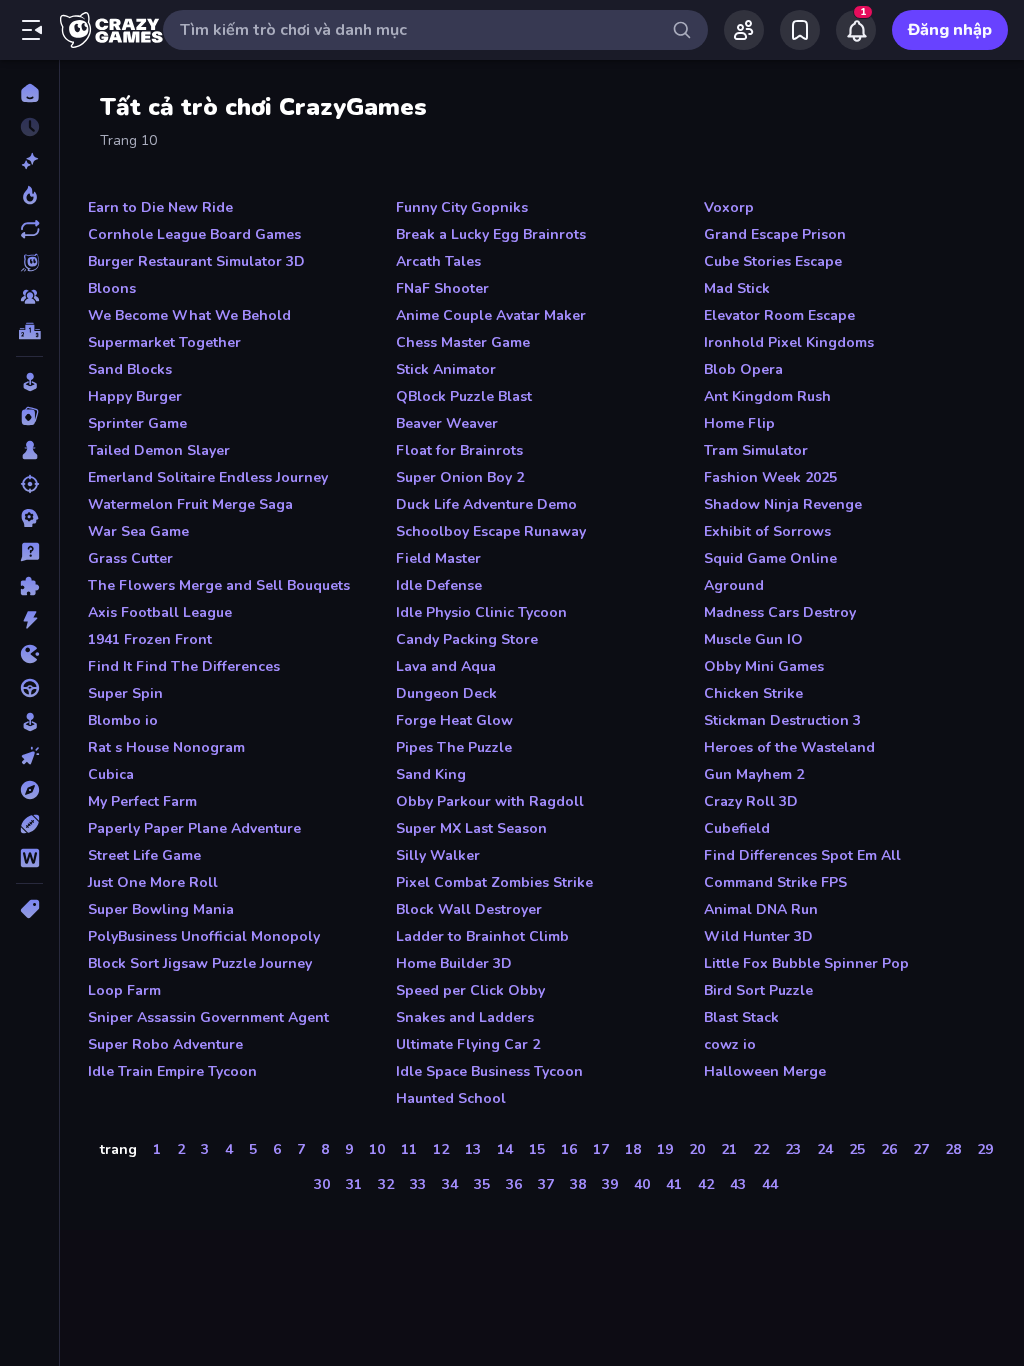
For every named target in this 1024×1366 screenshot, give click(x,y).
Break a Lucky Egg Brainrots (491, 234)
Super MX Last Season (471, 828)
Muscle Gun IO (753, 639)
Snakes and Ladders (465, 1017)
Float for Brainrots (459, 450)
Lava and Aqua (446, 666)
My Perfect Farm (142, 801)
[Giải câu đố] (29, 552)
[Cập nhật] (29, 229)
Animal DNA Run (761, 909)
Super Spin (125, 693)
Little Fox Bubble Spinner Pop (806, 963)
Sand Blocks (130, 369)
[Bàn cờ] (29, 450)
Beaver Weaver (447, 423)
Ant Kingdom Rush (767, 396)
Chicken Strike (753, 693)
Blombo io (123, 720)
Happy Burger (135, 396)
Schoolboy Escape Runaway (491, 531)
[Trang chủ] (29, 93)
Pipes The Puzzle (454, 747)
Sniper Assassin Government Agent (208, 1017)
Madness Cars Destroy (780, 612)
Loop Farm (124, 990)
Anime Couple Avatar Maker (491, 315)
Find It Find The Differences (184, 666)
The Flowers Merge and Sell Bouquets (219, 585)
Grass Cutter (130, 558)
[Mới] (29, 161)
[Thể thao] (29, 824)
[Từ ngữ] (29, 858)
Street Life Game (144, 855)
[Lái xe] (29, 688)
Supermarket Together (164, 342)
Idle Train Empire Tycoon (172, 1071)
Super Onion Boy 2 (460, 477)
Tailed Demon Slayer (159, 450)
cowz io (730, 1044)
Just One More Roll (153, 882)
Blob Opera (743, 369)
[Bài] (29, 416)
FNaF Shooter (442, 288)
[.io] (29, 654)
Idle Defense (439, 585)
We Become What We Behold (189, 315)
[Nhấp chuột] (29, 756)
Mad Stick (737, 288)
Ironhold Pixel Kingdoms (789, 342)
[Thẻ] (29, 909)
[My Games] (800, 30)
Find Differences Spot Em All (802, 855)
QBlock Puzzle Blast (464, 396)
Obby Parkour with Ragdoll (490, 801)
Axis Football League (160, 612)
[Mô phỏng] (29, 722)
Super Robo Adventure (165, 1044)
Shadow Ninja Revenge (783, 504)
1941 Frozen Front (150, 639)
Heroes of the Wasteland (789, 747)
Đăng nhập (950, 30)
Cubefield (737, 828)
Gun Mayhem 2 (754, 774)
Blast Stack (741, 1017)
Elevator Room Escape (779, 315)
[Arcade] (29, 382)
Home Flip (739, 423)
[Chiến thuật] (29, 518)
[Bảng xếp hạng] (29, 331)
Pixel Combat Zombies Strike (494, 882)
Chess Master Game (463, 342)
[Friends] (744, 30)
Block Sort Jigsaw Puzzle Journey (200, 963)
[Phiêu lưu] (29, 790)
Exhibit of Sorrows (767, 531)
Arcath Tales (438, 261)
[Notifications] (856, 30)
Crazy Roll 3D (751, 801)
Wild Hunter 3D (758, 936)
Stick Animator (446, 369)
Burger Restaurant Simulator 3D (196, 261)
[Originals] (29, 263)
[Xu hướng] (29, 195)
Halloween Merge (765, 1071)
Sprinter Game (137, 423)
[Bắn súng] (29, 484)
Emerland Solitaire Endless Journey (208, 477)
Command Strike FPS (775, 882)
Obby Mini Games (764, 666)
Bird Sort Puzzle (758, 990)
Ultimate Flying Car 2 (468, 1044)
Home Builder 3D (454, 963)
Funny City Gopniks (462, 207)
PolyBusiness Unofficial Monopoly (204, 936)
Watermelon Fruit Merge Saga (190, 504)
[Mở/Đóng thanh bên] (32, 30)
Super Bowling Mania (161, 909)
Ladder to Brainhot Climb (482, 936)
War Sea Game (138, 531)
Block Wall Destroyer (469, 909)
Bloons (112, 288)
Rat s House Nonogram (166, 747)
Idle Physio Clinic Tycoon (481, 612)
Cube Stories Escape (773, 261)
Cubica (111, 774)
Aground (734, 585)
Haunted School (451, 1098)
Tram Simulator (756, 450)
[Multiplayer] (29, 297)
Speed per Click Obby (470, 990)
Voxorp (729, 207)
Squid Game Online (770, 558)
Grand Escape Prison (775, 234)
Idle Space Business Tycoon (489, 1071)
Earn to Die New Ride (160, 207)
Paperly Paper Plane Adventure (194, 828)
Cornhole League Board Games (194, 234)
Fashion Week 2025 (770, 477)
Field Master (438, 558)
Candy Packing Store (467, 639)
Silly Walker (438, 855)
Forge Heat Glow (454, 720)
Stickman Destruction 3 (782, 720)
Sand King (431, 774)
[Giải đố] (29, 586)
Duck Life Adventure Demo (486, 504)
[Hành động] (29, 620)
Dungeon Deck (446, 693)
